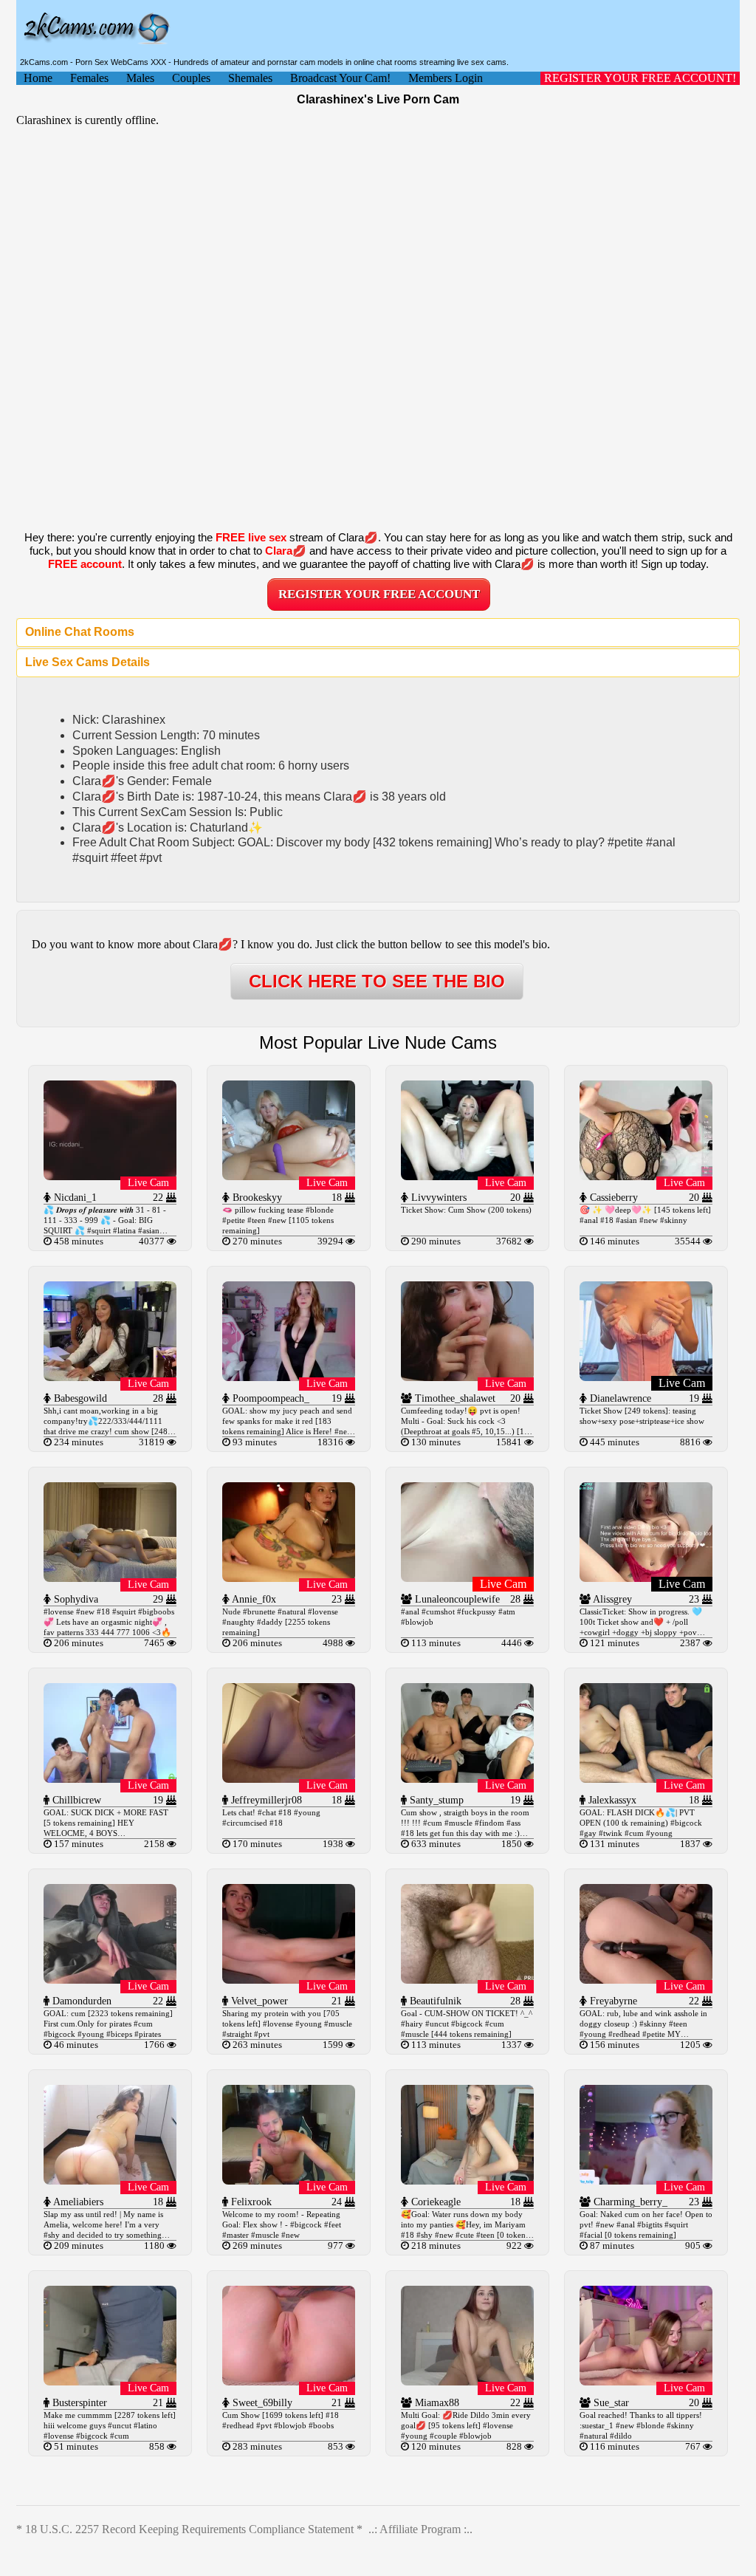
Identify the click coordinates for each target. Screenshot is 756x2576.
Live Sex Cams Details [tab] (87, 662)
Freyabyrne (612, 2001)
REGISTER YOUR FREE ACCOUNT (379, 594)
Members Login (446, 78)
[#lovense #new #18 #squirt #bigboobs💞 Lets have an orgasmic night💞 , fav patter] (110, 1578)
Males (140, 78)
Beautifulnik (434, 2001)
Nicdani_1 (74, 1198)
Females (89, 78)
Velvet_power (258, 2001)
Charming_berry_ (629, 2202)
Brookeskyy (256, 1198)
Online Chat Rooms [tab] (80, 632)
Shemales (250, 78)
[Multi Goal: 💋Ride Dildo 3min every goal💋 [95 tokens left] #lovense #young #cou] (467, 2381)
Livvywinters (437, 1198)
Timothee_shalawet (454, 1398)
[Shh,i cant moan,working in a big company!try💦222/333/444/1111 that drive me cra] (110, 1377)
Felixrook (250, 2202)
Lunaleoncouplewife (456, 1599)
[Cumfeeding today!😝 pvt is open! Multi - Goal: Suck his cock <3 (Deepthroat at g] (467, 1377)
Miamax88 (436, 2403)
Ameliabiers (77, 2202)
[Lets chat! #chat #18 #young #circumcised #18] (289, 1779)
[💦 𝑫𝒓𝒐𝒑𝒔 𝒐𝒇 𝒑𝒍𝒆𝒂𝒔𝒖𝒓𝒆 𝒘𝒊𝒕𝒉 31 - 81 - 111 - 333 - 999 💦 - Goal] (110, 1176)
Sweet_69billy (261, 2403)
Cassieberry (612, 1198)
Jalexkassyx (611, 1800)
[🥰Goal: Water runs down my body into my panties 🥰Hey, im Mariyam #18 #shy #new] (467, 2181)
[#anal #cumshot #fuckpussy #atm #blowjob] (467, 1578)
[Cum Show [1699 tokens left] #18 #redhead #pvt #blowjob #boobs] (289, 2381)
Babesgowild (79, 1398)
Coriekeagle (434, 2202)
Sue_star (610, 2403)
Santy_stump (435, 1800)
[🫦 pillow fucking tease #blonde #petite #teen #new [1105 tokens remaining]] (289, 1176)
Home (38, 78)
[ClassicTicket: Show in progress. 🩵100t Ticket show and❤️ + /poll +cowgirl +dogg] (646, 1578)
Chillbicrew (75, 1800)
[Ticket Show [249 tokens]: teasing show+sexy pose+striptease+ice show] (646, 1377)
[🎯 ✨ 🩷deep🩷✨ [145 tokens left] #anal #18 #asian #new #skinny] (646, 1176)
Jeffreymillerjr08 (265, 1800)
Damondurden (80, 2001)
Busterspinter (78, 2403)
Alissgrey (611, 1599)
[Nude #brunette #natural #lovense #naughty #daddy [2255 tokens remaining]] (289, 1578)
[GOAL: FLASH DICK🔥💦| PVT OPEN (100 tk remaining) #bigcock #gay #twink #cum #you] (646, 1779)
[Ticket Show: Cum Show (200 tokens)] (467, 1176)
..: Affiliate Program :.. (420, 2529)
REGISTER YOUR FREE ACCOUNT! (640, 78)
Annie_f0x (253, 1599)
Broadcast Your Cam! (340, 78)
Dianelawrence (619, 1398)
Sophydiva (75, 1599)
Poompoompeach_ (269, 1398)
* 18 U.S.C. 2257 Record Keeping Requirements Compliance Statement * (189, 2529)
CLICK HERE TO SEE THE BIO (377, 981)
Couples (191, 78)
